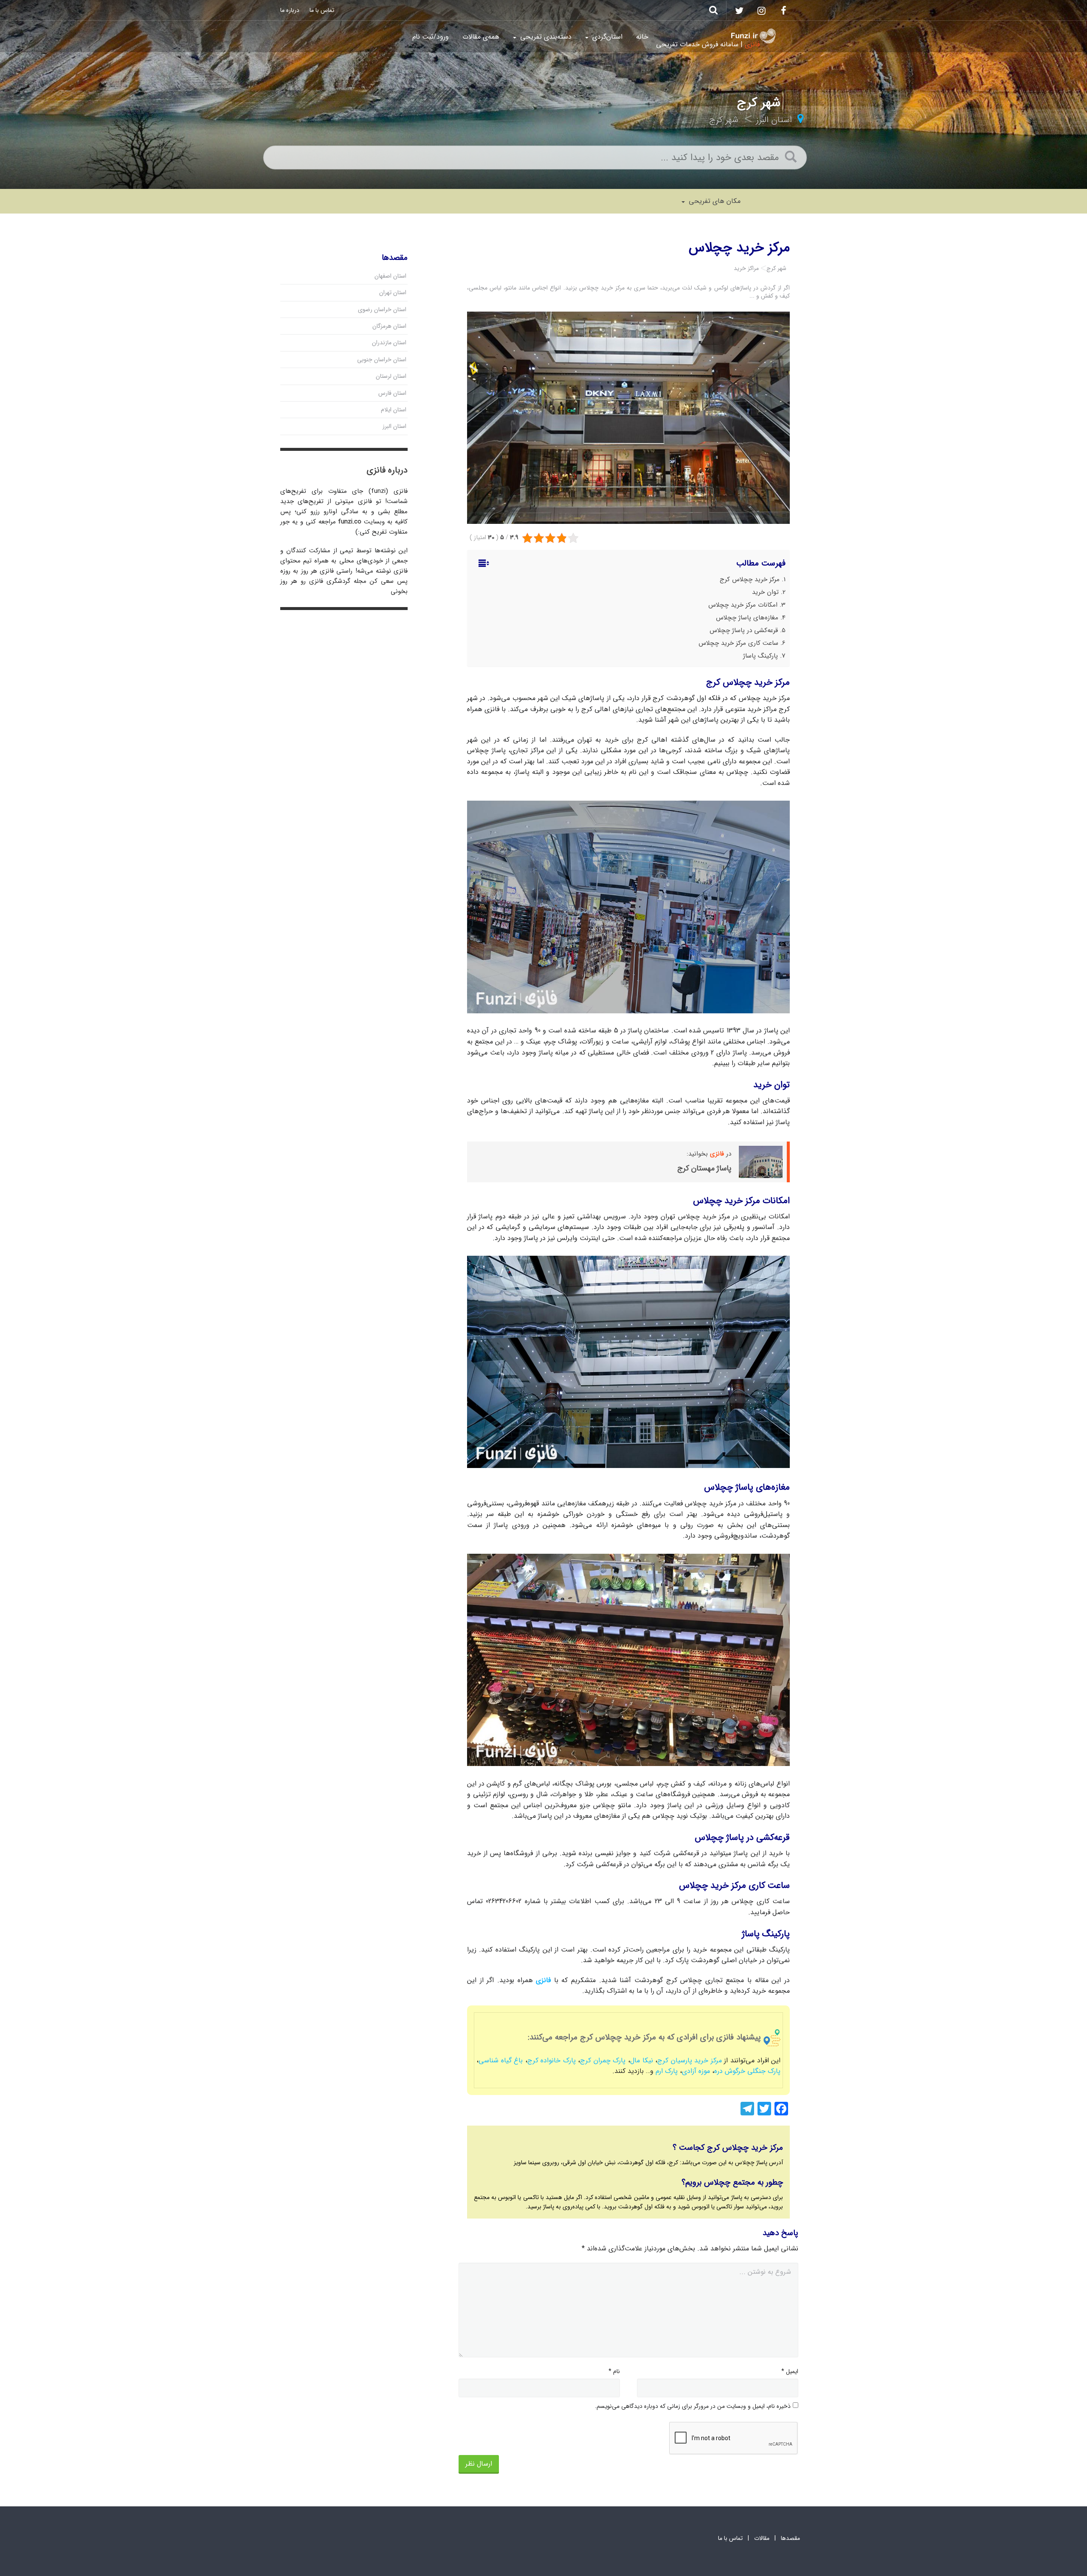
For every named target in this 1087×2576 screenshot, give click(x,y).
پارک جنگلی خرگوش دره (747, 2071)
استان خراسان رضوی (382, 309)
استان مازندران (389, 343)
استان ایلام (394, 410)
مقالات (762, 2538)
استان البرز (774, 120)
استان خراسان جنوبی (382, 360)
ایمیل (790, 2371)
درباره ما (290, 10)
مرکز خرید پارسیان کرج (691, 2060)
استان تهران (393, 292)
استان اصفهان (390, 276)
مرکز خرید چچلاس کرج (750, 579)
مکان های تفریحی (714, 201)
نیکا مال (642, 2060)
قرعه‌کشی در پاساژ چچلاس (744, 630)
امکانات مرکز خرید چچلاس (743, 605)
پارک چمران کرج (603, 2060)
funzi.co (350, 522)
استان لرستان (391, 376)
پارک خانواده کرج (552, 2060)
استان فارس (392, 393)
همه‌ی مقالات (481, 37)
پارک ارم (667, 2071)
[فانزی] (753, 36)
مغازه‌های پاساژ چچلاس (747, 618)
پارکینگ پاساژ (760, 656)
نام (614, 2371)
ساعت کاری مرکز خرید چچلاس (738, 643)
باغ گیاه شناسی (501, 2060)
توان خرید (765, 592)
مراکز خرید (746, 268)
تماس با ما (322, 10)
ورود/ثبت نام (431, 37)
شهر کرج (724, 120)
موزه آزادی (696, 2071)
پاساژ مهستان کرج (704, 1168)
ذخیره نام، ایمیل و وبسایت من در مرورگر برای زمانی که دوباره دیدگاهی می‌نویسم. (693, 2406)
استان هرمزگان (389, 326)
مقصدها (790, 2538)
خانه (642, 37)
